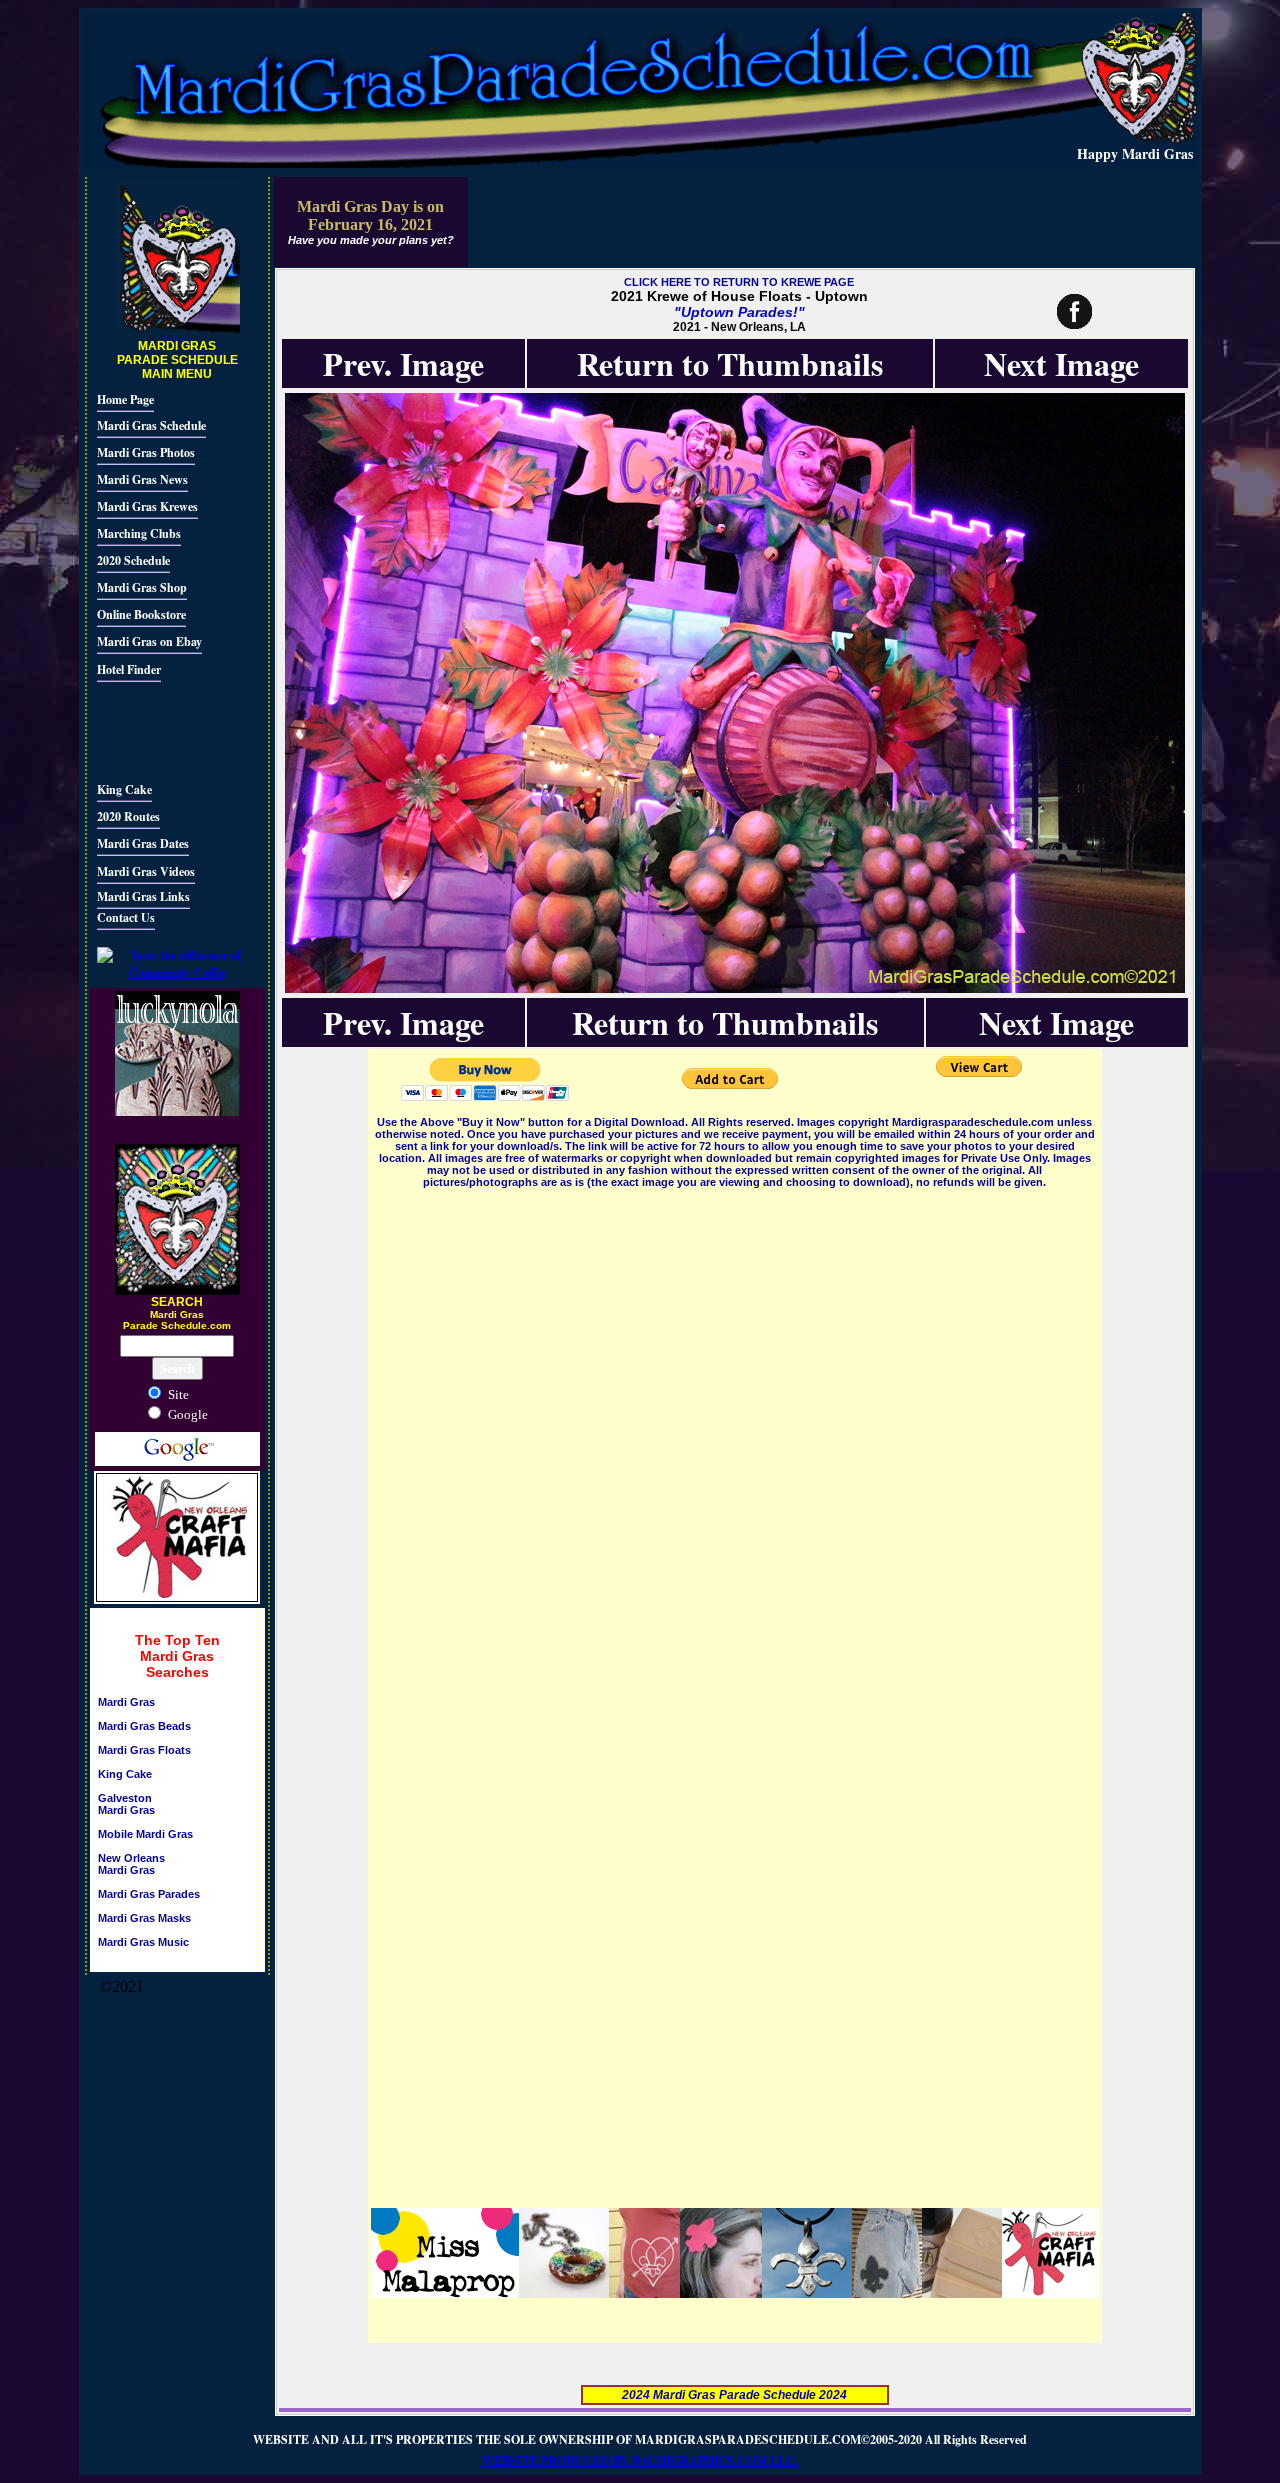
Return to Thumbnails (730, 363)
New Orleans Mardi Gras (131, 1864)
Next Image (1061, 363)
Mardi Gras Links (143, 896)
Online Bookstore (141, 614)
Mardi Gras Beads (144, 1726)
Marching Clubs (139, 533)
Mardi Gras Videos (146, 871)
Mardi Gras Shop (142, 587)
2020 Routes (128, 816)
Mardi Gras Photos (146, 452)
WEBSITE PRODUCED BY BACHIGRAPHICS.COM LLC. (640, 2460)
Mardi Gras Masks (144, 1918)
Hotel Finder (129, 669)
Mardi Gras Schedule (151, 425)
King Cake (124, 789)
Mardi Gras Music (143, 1942)
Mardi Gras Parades (149, 1894)
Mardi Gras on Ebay (149, 641)
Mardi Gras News (142, 479)
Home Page (125, 399)
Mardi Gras (126, 1702)
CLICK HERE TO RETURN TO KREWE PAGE (739, 282)
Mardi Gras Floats (144, 1750)
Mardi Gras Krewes (147, 506)
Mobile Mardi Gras (145, 1834)
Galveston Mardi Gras (126, 1804)
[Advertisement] (157, 729)
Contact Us (126, 917)
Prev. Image (403, 363)
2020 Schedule (133, 560)
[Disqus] (735, 1442)
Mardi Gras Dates (143, 843)
